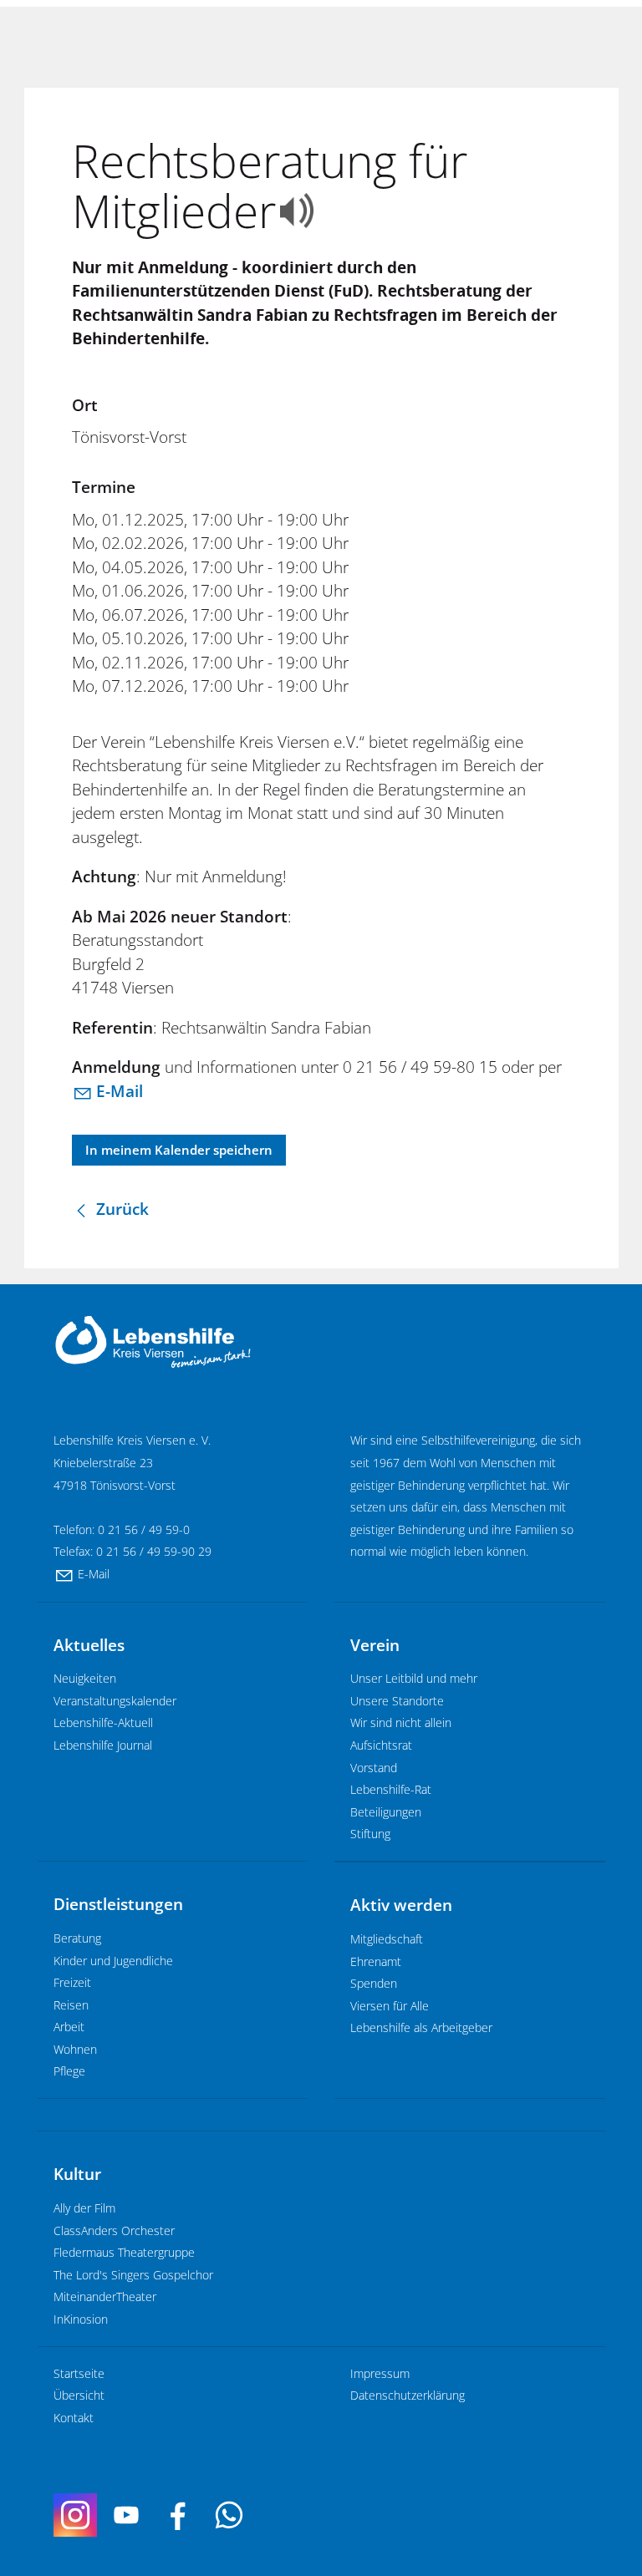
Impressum (380, 2373)
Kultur (77, 2174)
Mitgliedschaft (387, 1939)
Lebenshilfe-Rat (391, 1789)
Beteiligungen (386, 1812)
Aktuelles (89, 1645)
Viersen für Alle (390, 2006)
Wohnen (75, 2049)
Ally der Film (84, 2208)
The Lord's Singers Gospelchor (133, 2275)
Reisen (71, 2005)
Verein (375, 1645)
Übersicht (79, 2395)
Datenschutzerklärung (408, 2395)
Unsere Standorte (397, 1701)
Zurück (122, 1209)
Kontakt (74, 2418)
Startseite (79, 2373)
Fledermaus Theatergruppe (124, 2252)
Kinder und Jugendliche (113, 1961)
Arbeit (69, 2027)
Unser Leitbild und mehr (414, 1678)
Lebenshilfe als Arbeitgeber (421, 2027)
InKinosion (81, 2319)
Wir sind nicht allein (401, 1722)
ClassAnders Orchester (114, 2231)
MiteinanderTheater (105, 2297)
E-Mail (120, 1091)
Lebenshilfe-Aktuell (103, 1722)
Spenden (374, 1983)
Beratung (77, 1938)
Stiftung (370, 1834)
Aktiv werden (401, 1905)
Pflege (69, 2071)
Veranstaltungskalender (115, 1701)
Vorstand (374, 1768)
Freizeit (72, 1982)
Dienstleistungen (118, 1904)
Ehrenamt (376, 1961)
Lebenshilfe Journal (103, 1745)
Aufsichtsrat (381, 1745)
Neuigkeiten (85, 1678)
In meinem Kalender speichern (179, 1150)
